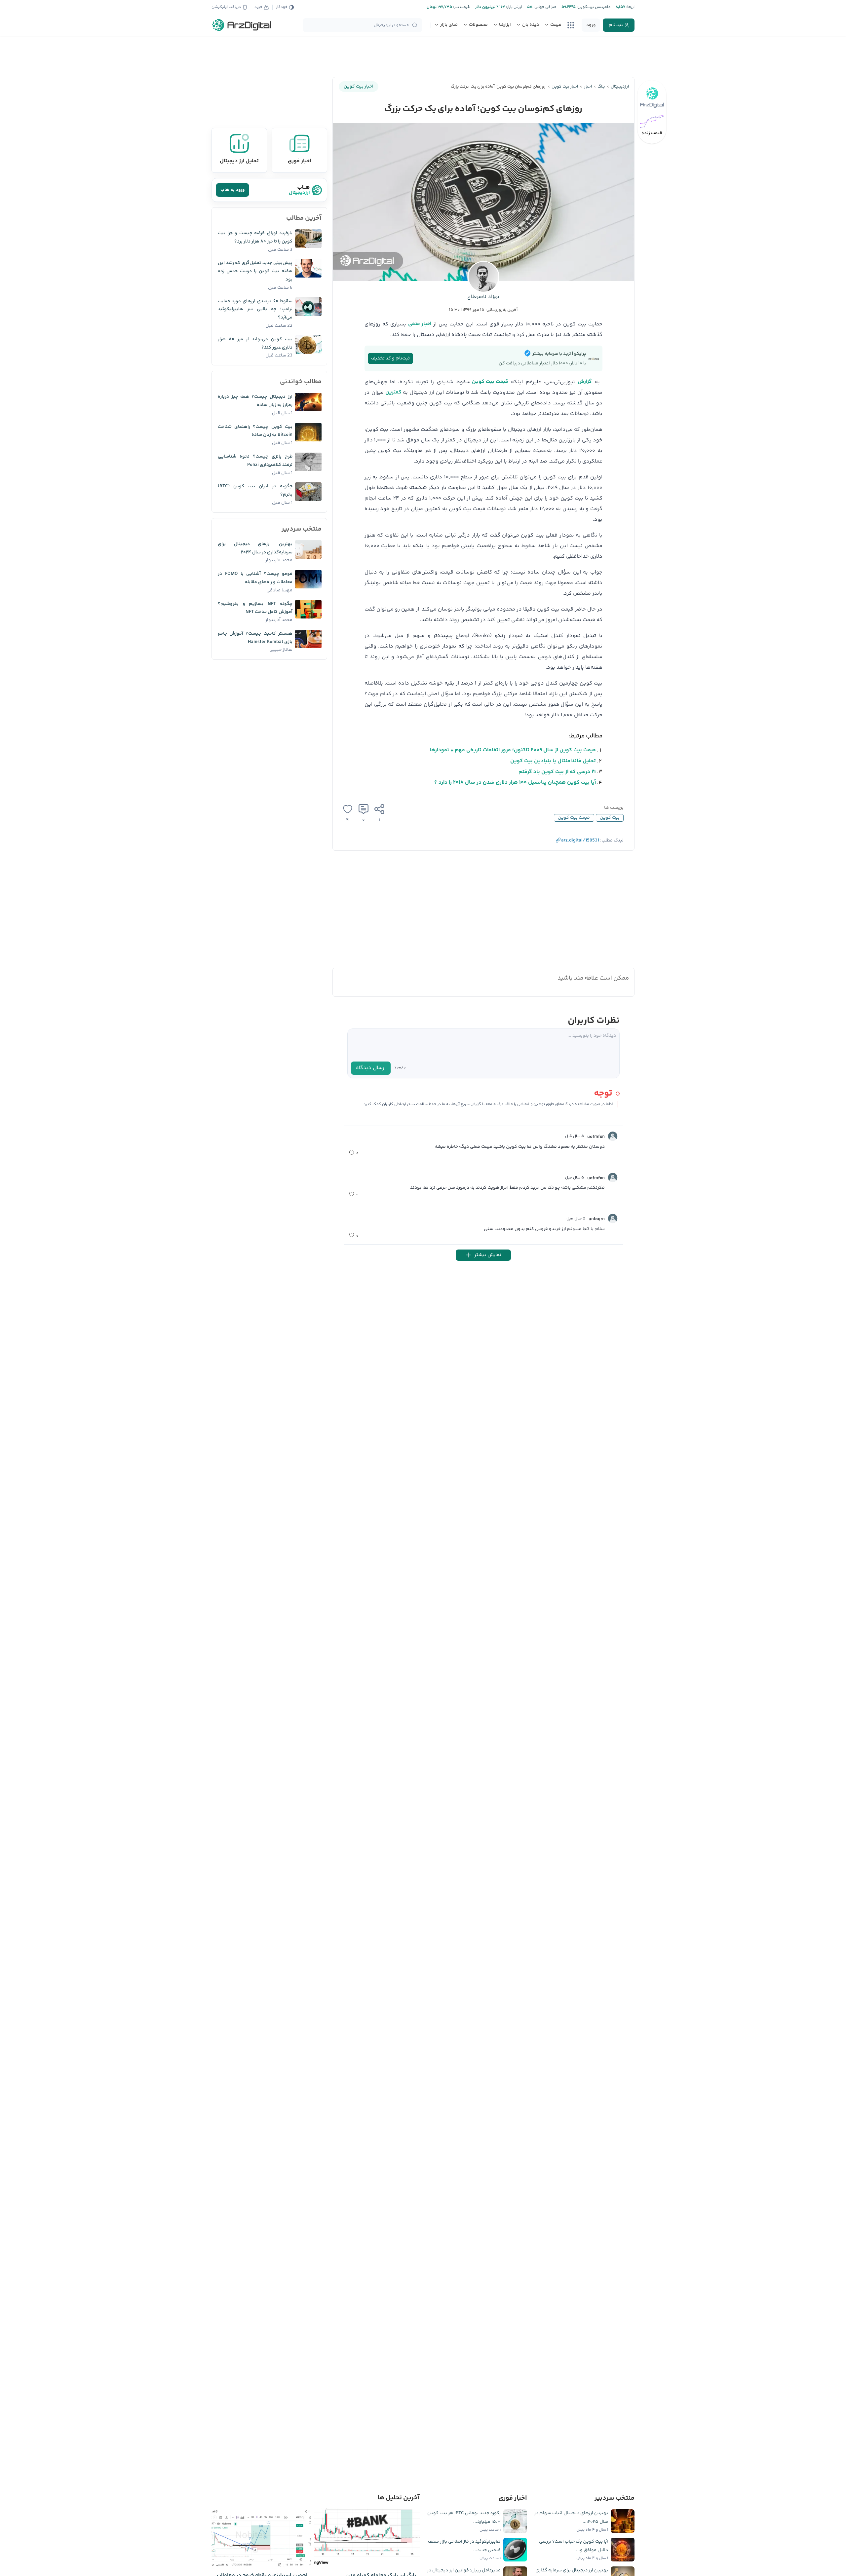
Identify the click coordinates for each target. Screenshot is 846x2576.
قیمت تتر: (461, 7)
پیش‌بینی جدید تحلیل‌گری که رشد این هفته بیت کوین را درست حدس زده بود (255, 271)
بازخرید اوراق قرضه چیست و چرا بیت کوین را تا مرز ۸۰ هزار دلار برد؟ (255, 237)
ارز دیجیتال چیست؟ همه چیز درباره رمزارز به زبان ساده (255, 401)
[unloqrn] (613, 1218)
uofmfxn (596, 1137)
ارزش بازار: (513, 7)
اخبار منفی (420, 324)
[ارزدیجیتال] (242, 25)
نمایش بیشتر (488, 1255)
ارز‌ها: (630, 7)
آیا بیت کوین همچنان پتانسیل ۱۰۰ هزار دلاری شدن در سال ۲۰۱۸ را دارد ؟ (515, 783)
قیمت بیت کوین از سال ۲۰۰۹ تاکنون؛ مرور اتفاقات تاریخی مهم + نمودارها (513, 750)
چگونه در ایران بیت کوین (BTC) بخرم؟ (255, 490)
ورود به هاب (232, 190)
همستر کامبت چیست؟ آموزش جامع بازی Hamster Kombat (255, 638)
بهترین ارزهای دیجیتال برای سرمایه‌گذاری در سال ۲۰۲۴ (255, 548)
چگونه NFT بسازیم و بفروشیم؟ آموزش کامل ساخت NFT (255, 608)
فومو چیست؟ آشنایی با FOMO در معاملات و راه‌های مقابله (255, 578)
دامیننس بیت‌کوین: (593, 7)
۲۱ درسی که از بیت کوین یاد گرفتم (557, 772)
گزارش (585, 382)
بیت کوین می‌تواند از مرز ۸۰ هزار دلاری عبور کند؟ (255, 343)
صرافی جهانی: (544, 7)
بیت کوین (610, 818)
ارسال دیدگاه (371, 1068)
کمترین (393, 392)
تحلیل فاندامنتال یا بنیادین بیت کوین (553, 761)
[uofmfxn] (613, 1136)
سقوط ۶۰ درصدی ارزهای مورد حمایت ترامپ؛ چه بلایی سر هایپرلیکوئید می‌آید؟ (255, 310)
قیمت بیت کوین (490, 382)
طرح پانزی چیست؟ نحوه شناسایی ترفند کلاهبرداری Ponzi (255, 461)
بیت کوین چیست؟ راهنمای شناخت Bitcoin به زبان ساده (255, 431)
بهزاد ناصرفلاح (483, 297)
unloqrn (597, 1219)
